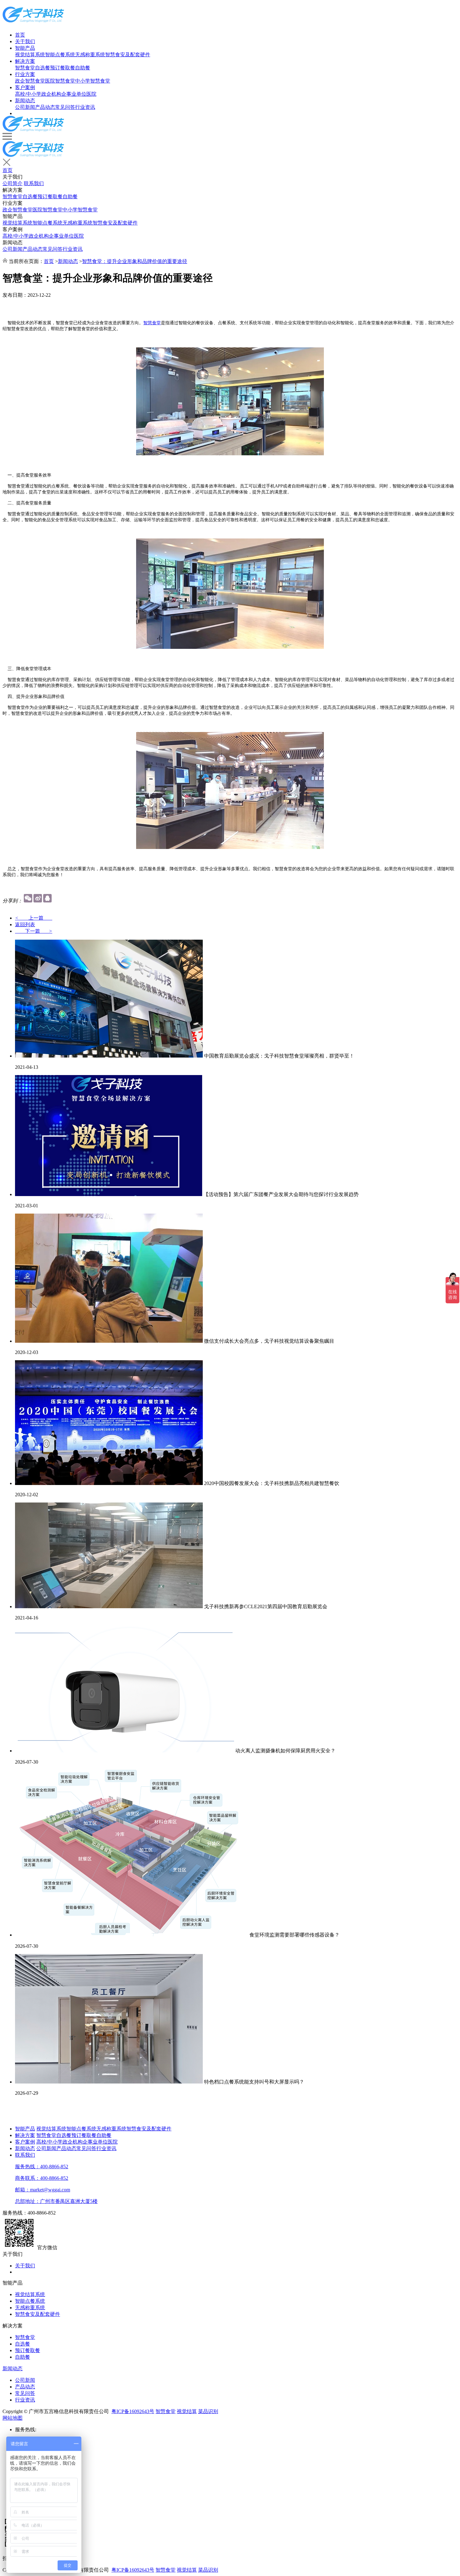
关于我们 (25, 41)
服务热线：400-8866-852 (42, 2167)
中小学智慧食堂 (93, 81)
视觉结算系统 (30, 55)
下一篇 (34, 931)
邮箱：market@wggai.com (43, 2190)
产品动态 (45, 107)
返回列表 (25, 924)
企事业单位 (74, 94)
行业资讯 (85, 107)
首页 (20, 35)
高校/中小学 (28, 94)
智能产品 (25, 48)
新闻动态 (25, 101)
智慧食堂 (25, 68)
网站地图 (13, 2418)
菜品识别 (208, 2411)
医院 (91, 94)
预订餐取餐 (63, 68)
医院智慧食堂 (60, 81)
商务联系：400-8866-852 (42, 2178)
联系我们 (34, 183)
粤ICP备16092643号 (133, 2411)
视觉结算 (187, 2411)
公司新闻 (25, 107)
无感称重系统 (90, 55)
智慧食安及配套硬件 (128, 55)
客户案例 (25, 87)
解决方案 (25, 61)
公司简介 (13, 183)
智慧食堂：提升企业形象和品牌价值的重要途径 (135, 261)
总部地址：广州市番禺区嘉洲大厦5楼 (56, 2201)
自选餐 (43, 68)
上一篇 (34, 918)
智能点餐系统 (60, 55)
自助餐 (83, 68)
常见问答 (65, 107)
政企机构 (51, 94)
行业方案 (25, 74)
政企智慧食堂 (30, 81)
